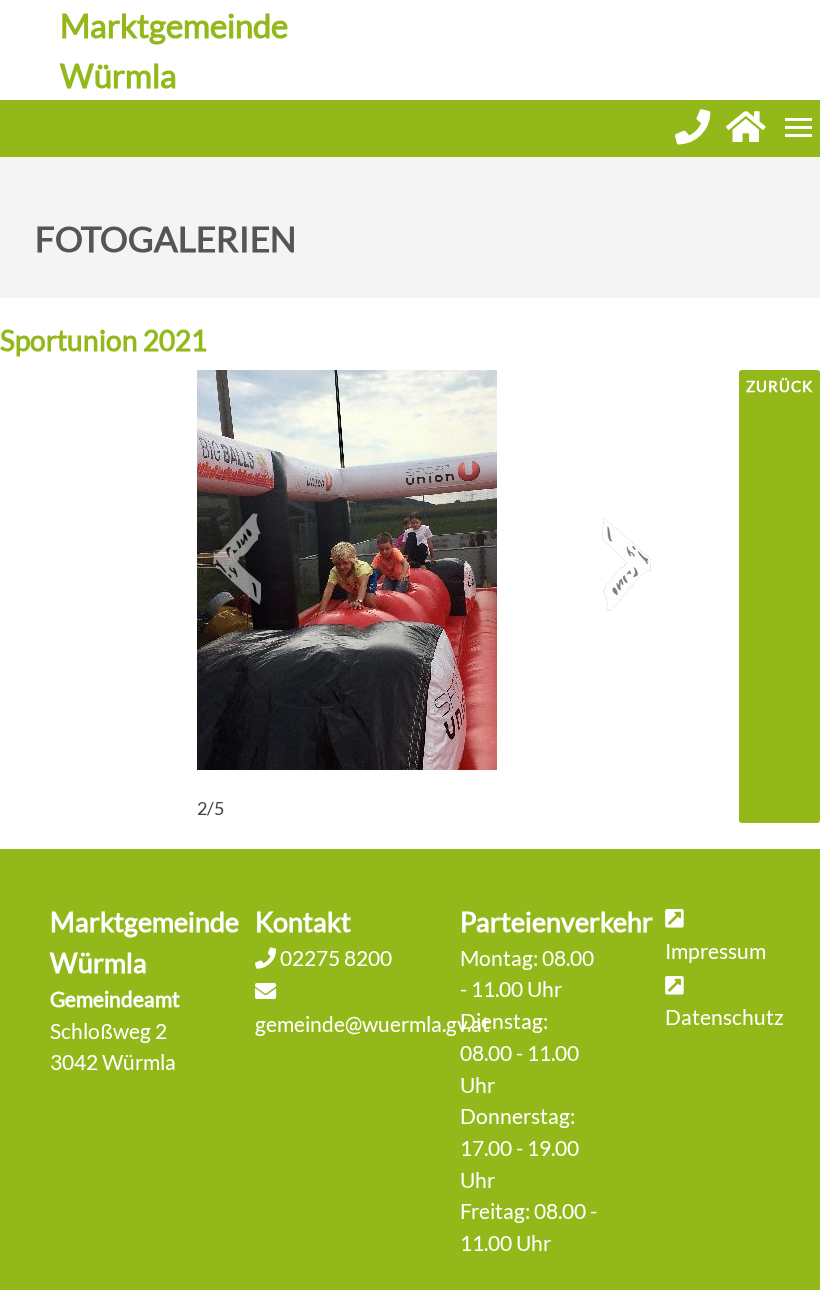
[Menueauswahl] (798, 127)
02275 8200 (334, 957)
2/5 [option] (210, 808)
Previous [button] (237, 551)
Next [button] (627, 551)
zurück (779, 386)
